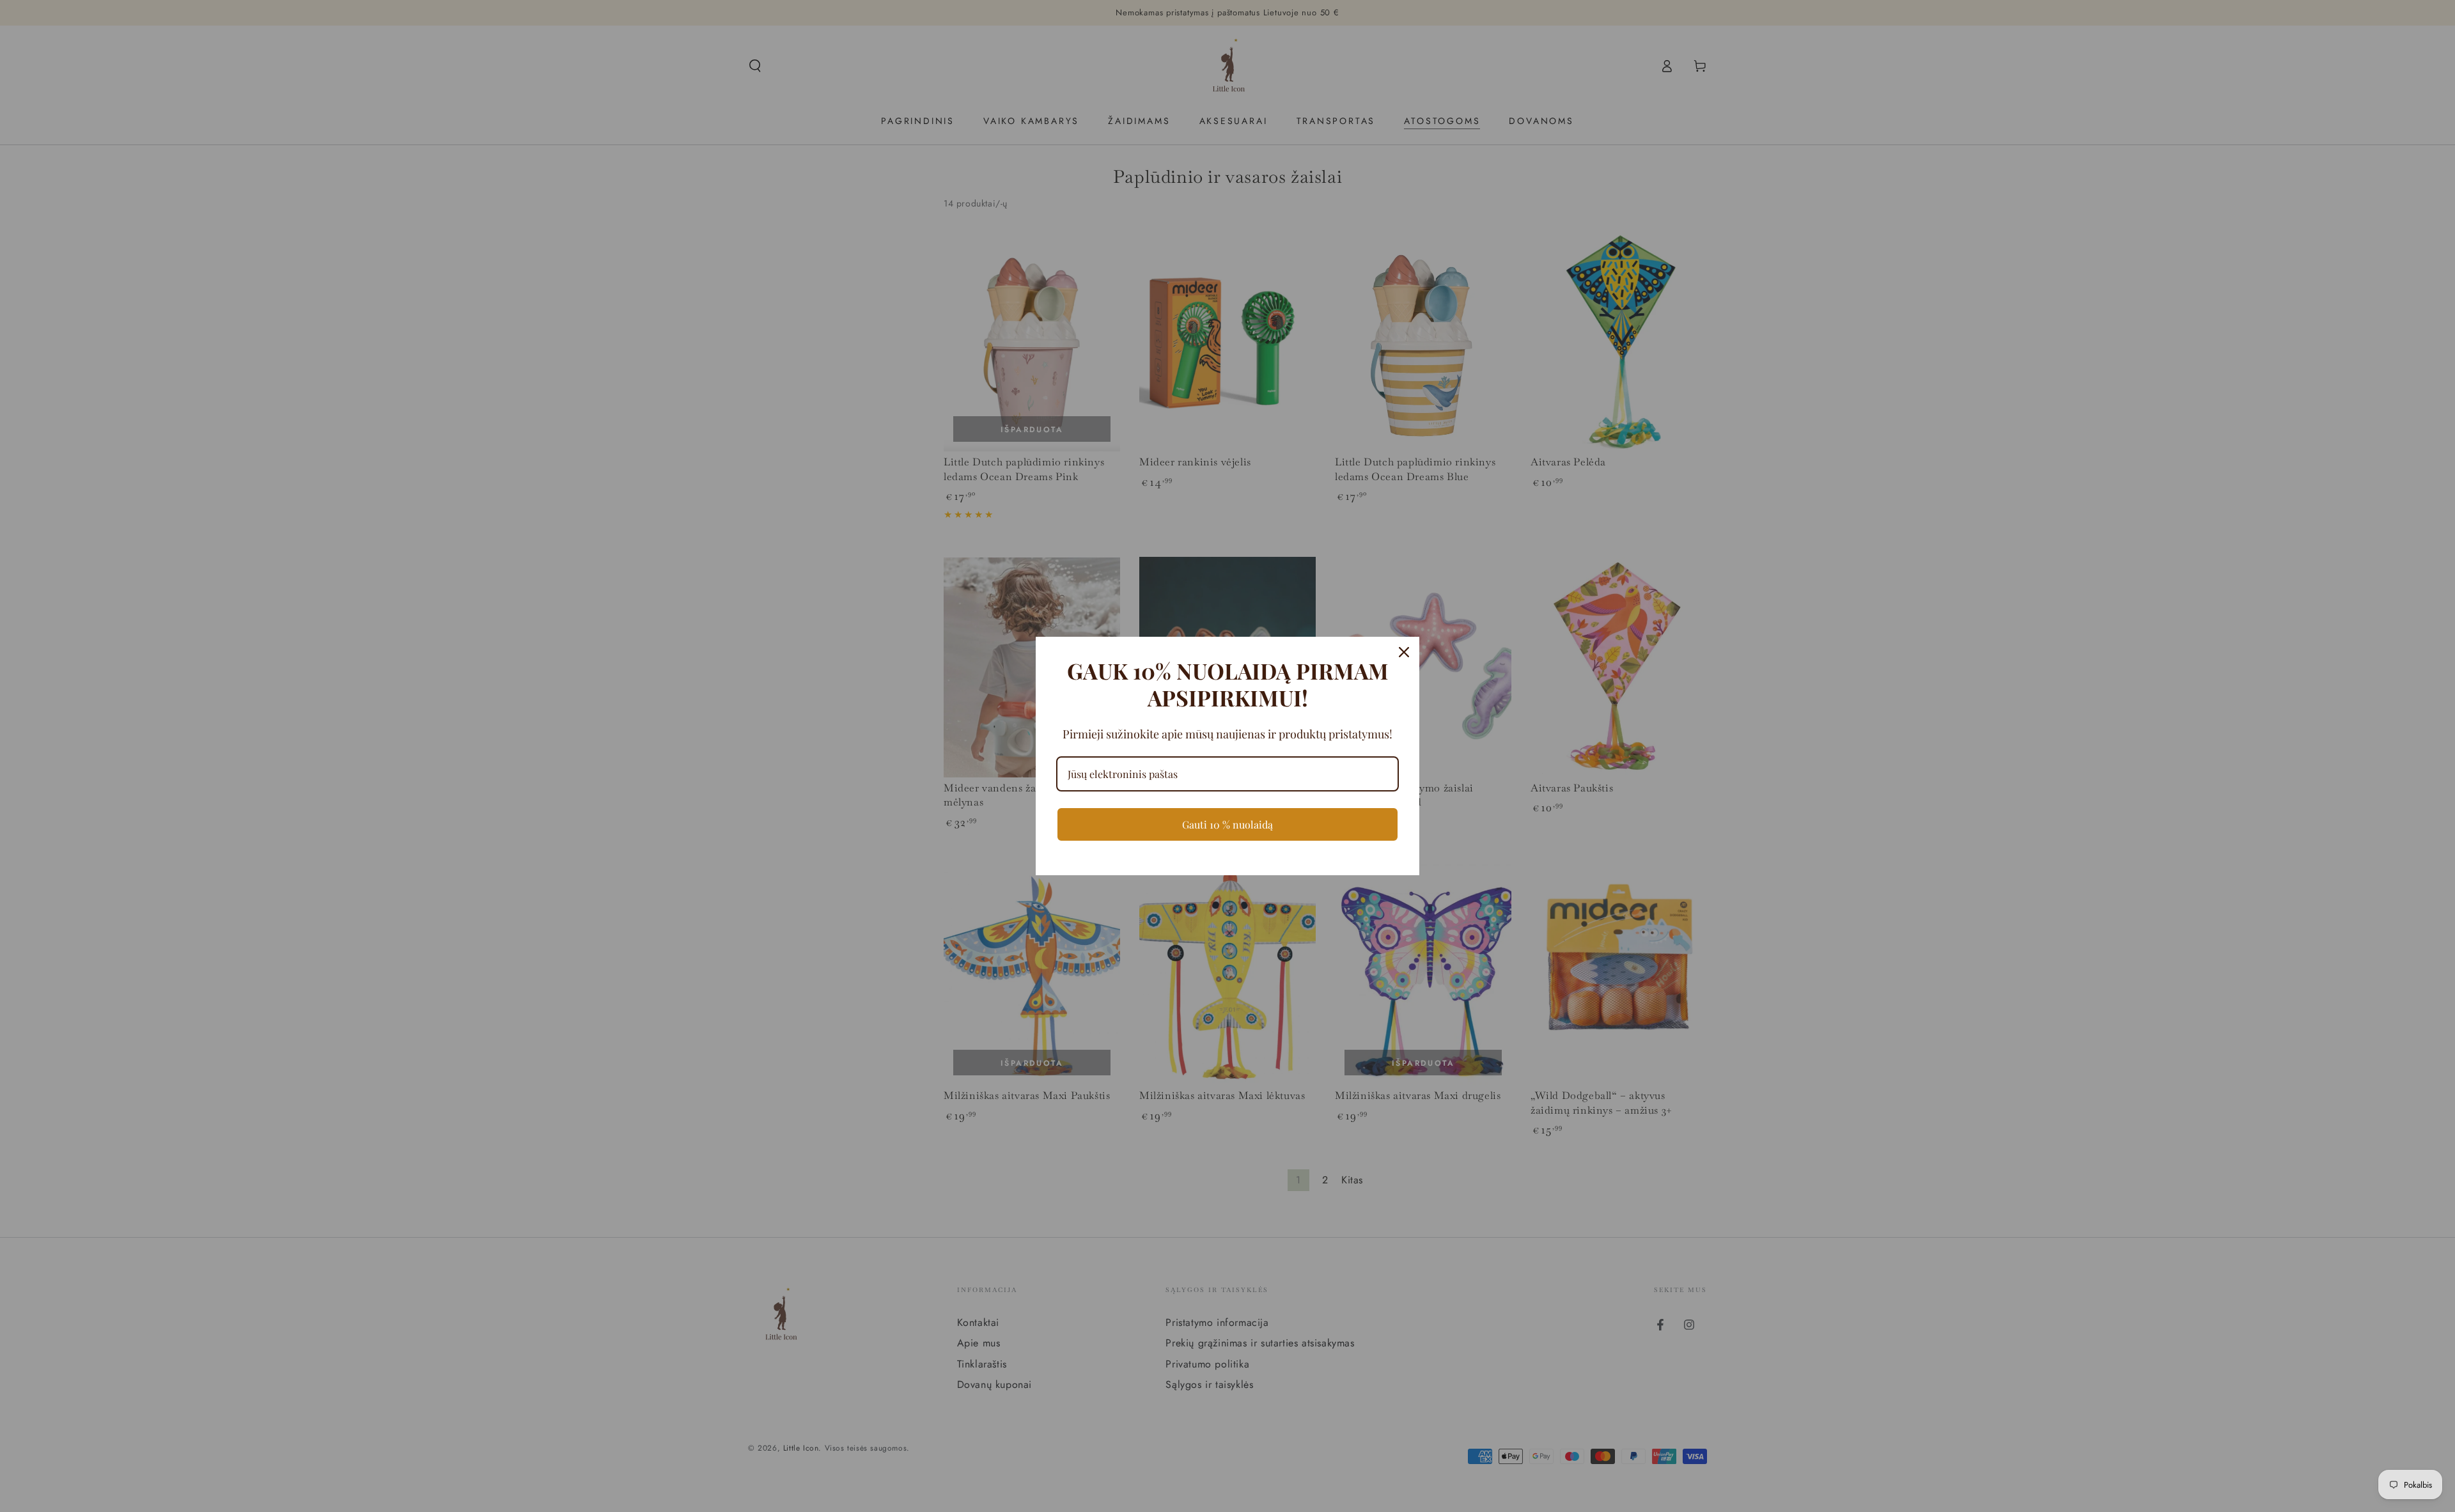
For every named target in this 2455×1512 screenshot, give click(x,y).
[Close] (1404, 652)
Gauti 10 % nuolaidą (1227, 824)
